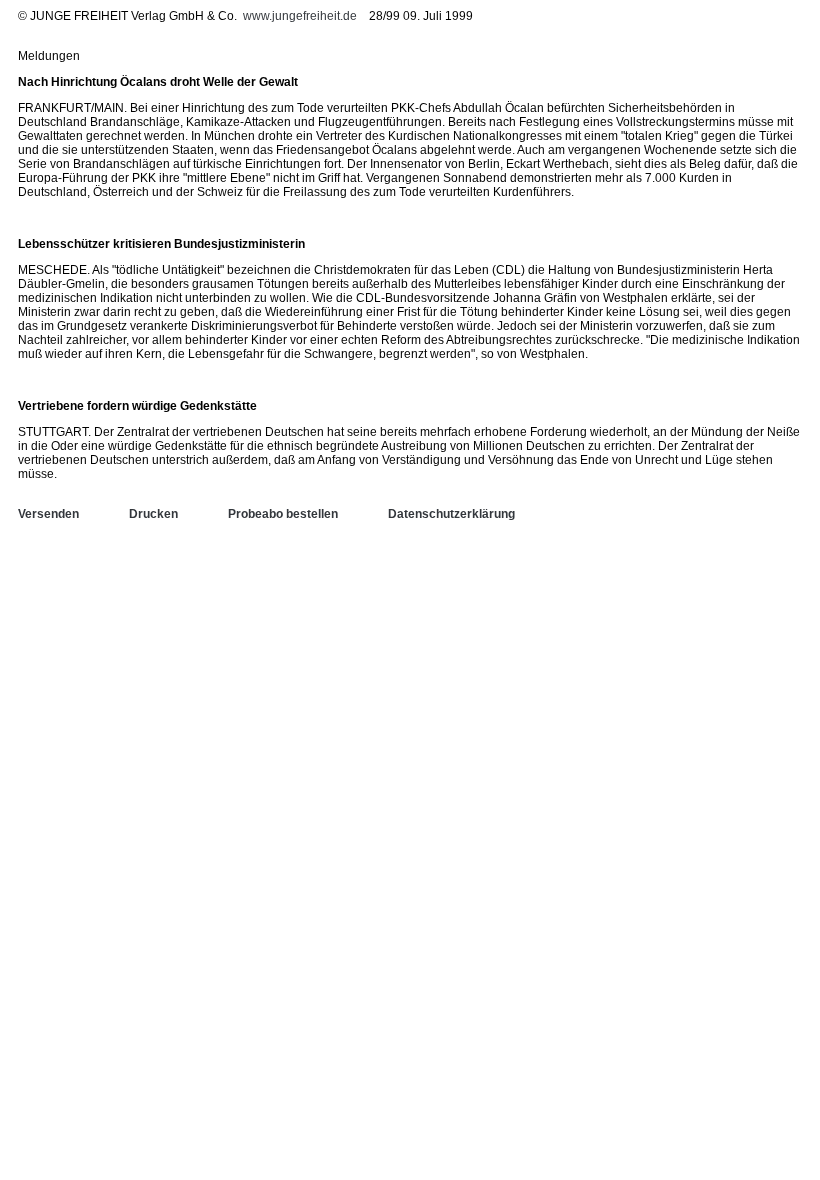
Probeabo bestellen (283, 514)
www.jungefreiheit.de (300, 16)
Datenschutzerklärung (451, 514)
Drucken (153, 514)
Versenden (48, 514)
